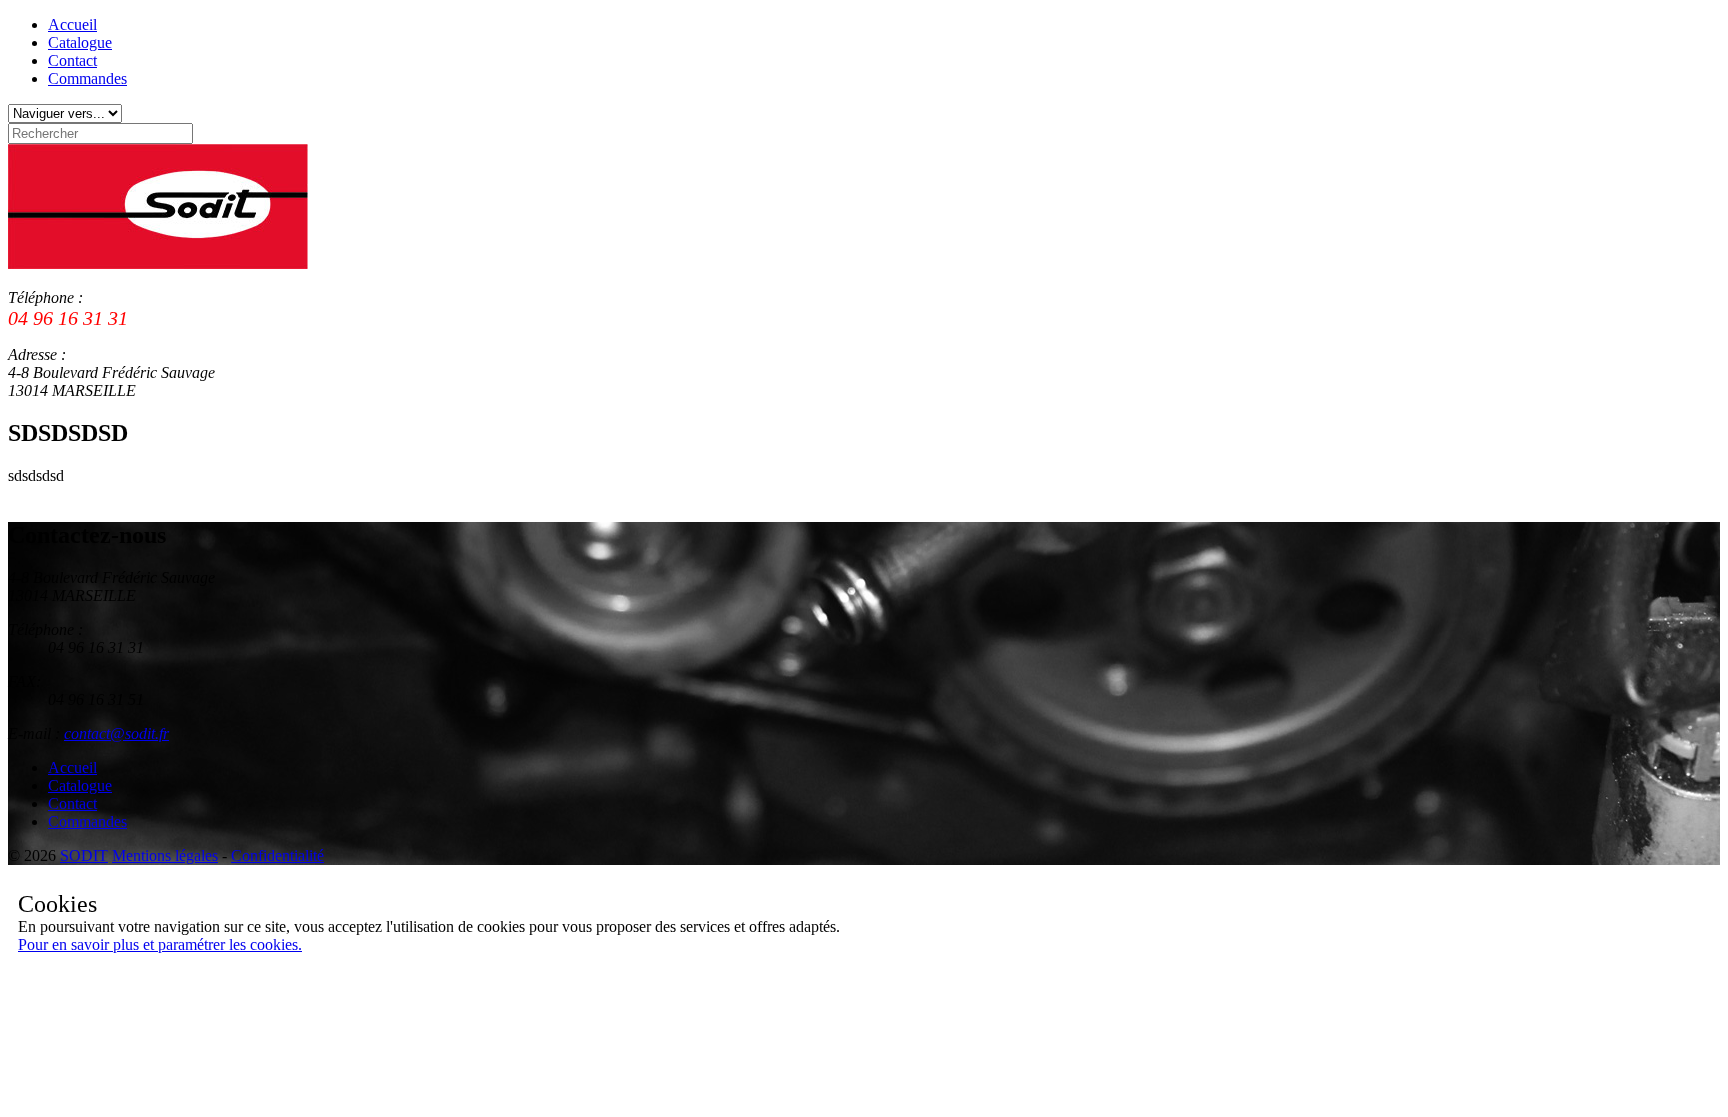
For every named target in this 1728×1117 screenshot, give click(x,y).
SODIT (84, 855)
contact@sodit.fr (116, 733)
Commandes (87, 78)
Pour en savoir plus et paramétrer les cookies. (160, 944)
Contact (72, 60)
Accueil (72, 24)
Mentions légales (165, 855)
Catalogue (80, 42)
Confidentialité (277, 855)
